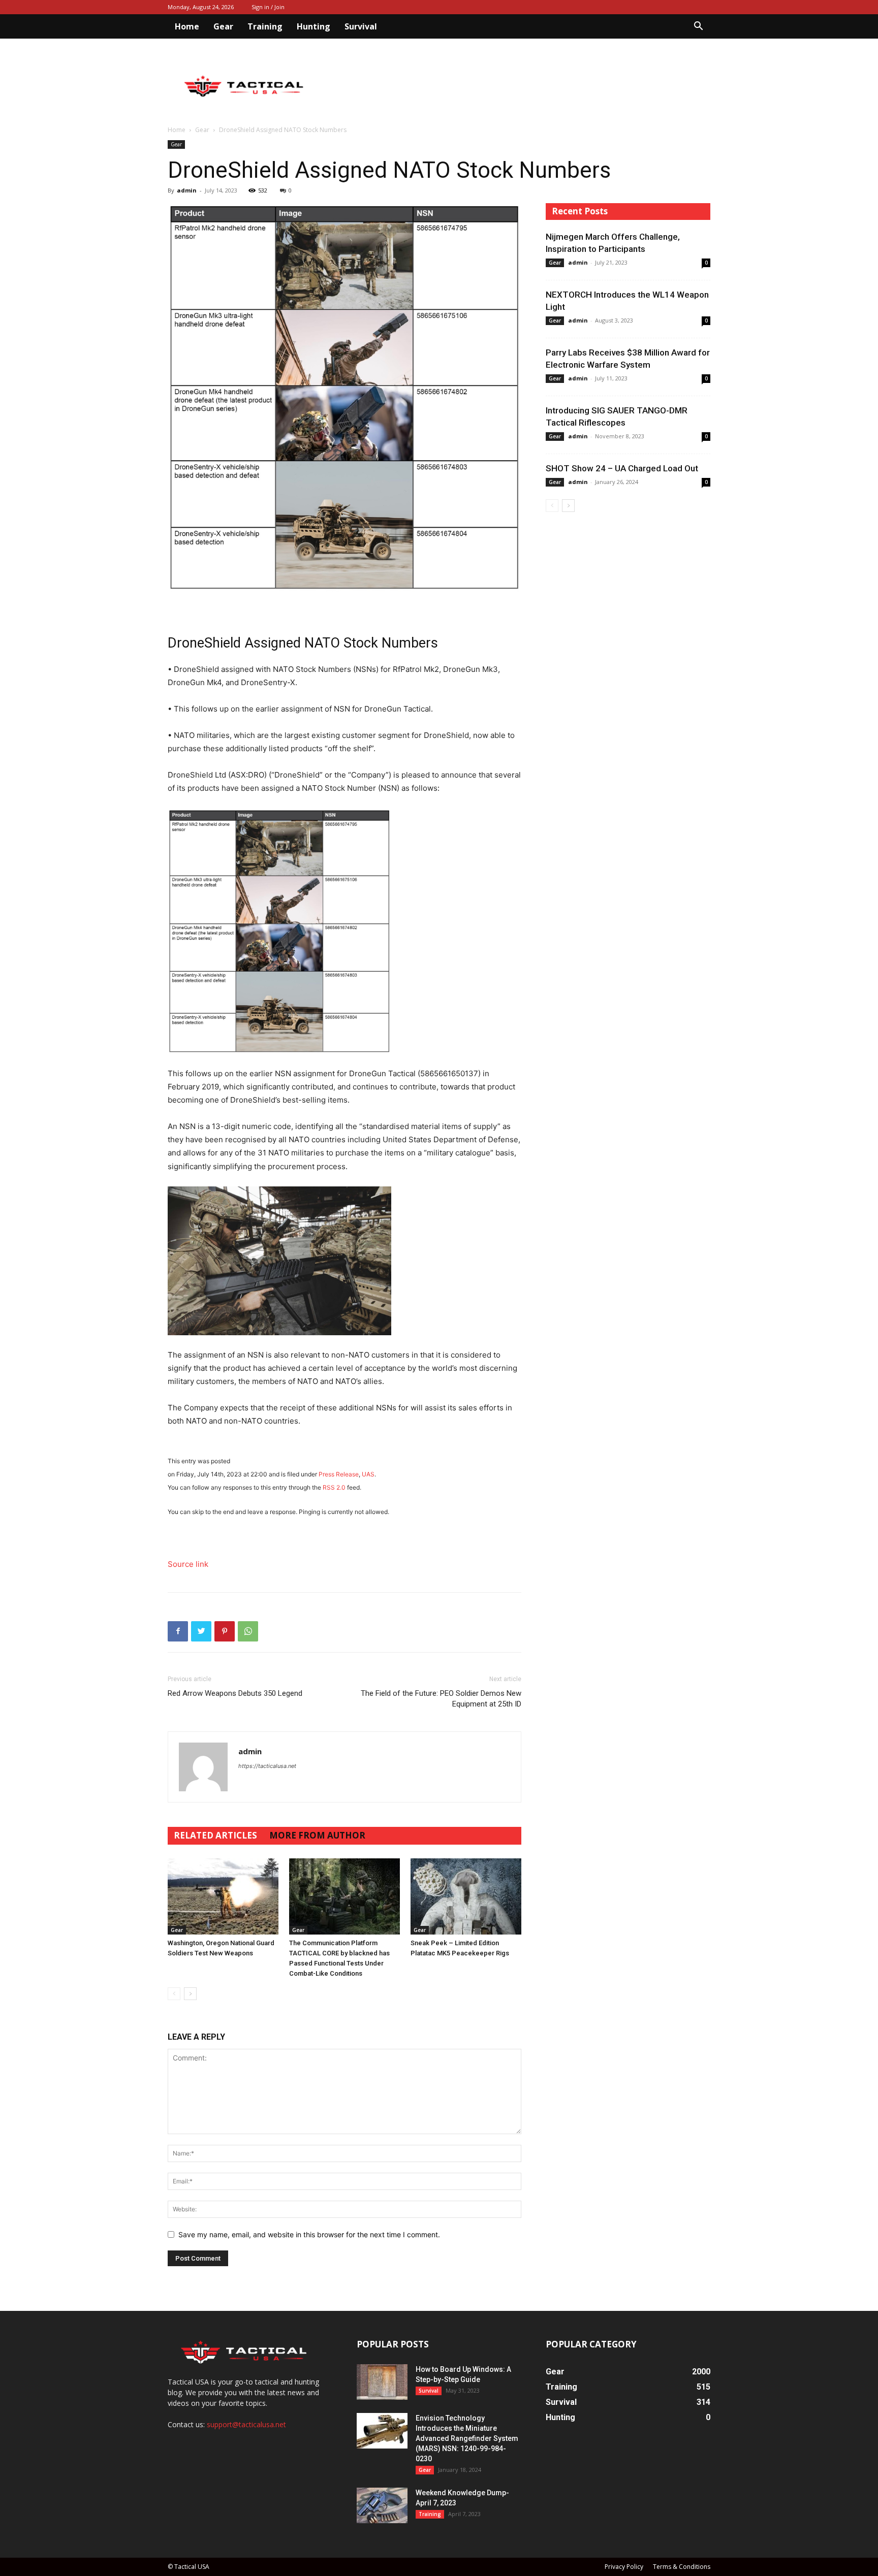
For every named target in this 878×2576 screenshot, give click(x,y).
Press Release (339, 1474)
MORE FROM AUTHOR (317, 1835)
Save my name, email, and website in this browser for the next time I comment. (309, 2234)
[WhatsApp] (248, 1631)
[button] (698, 27)
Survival (361, 26)
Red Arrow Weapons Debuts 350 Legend (235, 1693)
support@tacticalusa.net (246, 2424)
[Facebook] (178, 1631)
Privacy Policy (624, 2567)
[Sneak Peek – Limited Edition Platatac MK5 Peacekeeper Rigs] (466, 1896)
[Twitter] (201, 1631)
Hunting (313, 26)
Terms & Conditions (682, 2567)
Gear (223, 26)
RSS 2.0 (334, 1487)
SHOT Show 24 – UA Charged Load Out (622, 468)
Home (187, 26)
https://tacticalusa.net (267, 1766)
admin (187, 190)
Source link (188, 1564)
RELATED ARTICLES (215, 1835)
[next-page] (190, 1994)
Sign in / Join (268, 7)
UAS (368, 1474)
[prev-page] (174, 1994)
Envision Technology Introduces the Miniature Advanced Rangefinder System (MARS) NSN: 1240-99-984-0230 (467, 2438)
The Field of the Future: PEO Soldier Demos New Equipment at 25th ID (441, 1699)
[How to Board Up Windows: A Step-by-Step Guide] (382, 2382)
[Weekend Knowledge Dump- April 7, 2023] (382, 2505)
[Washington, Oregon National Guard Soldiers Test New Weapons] (223, 1896)
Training (265, 26)
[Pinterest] (225, 1631)
